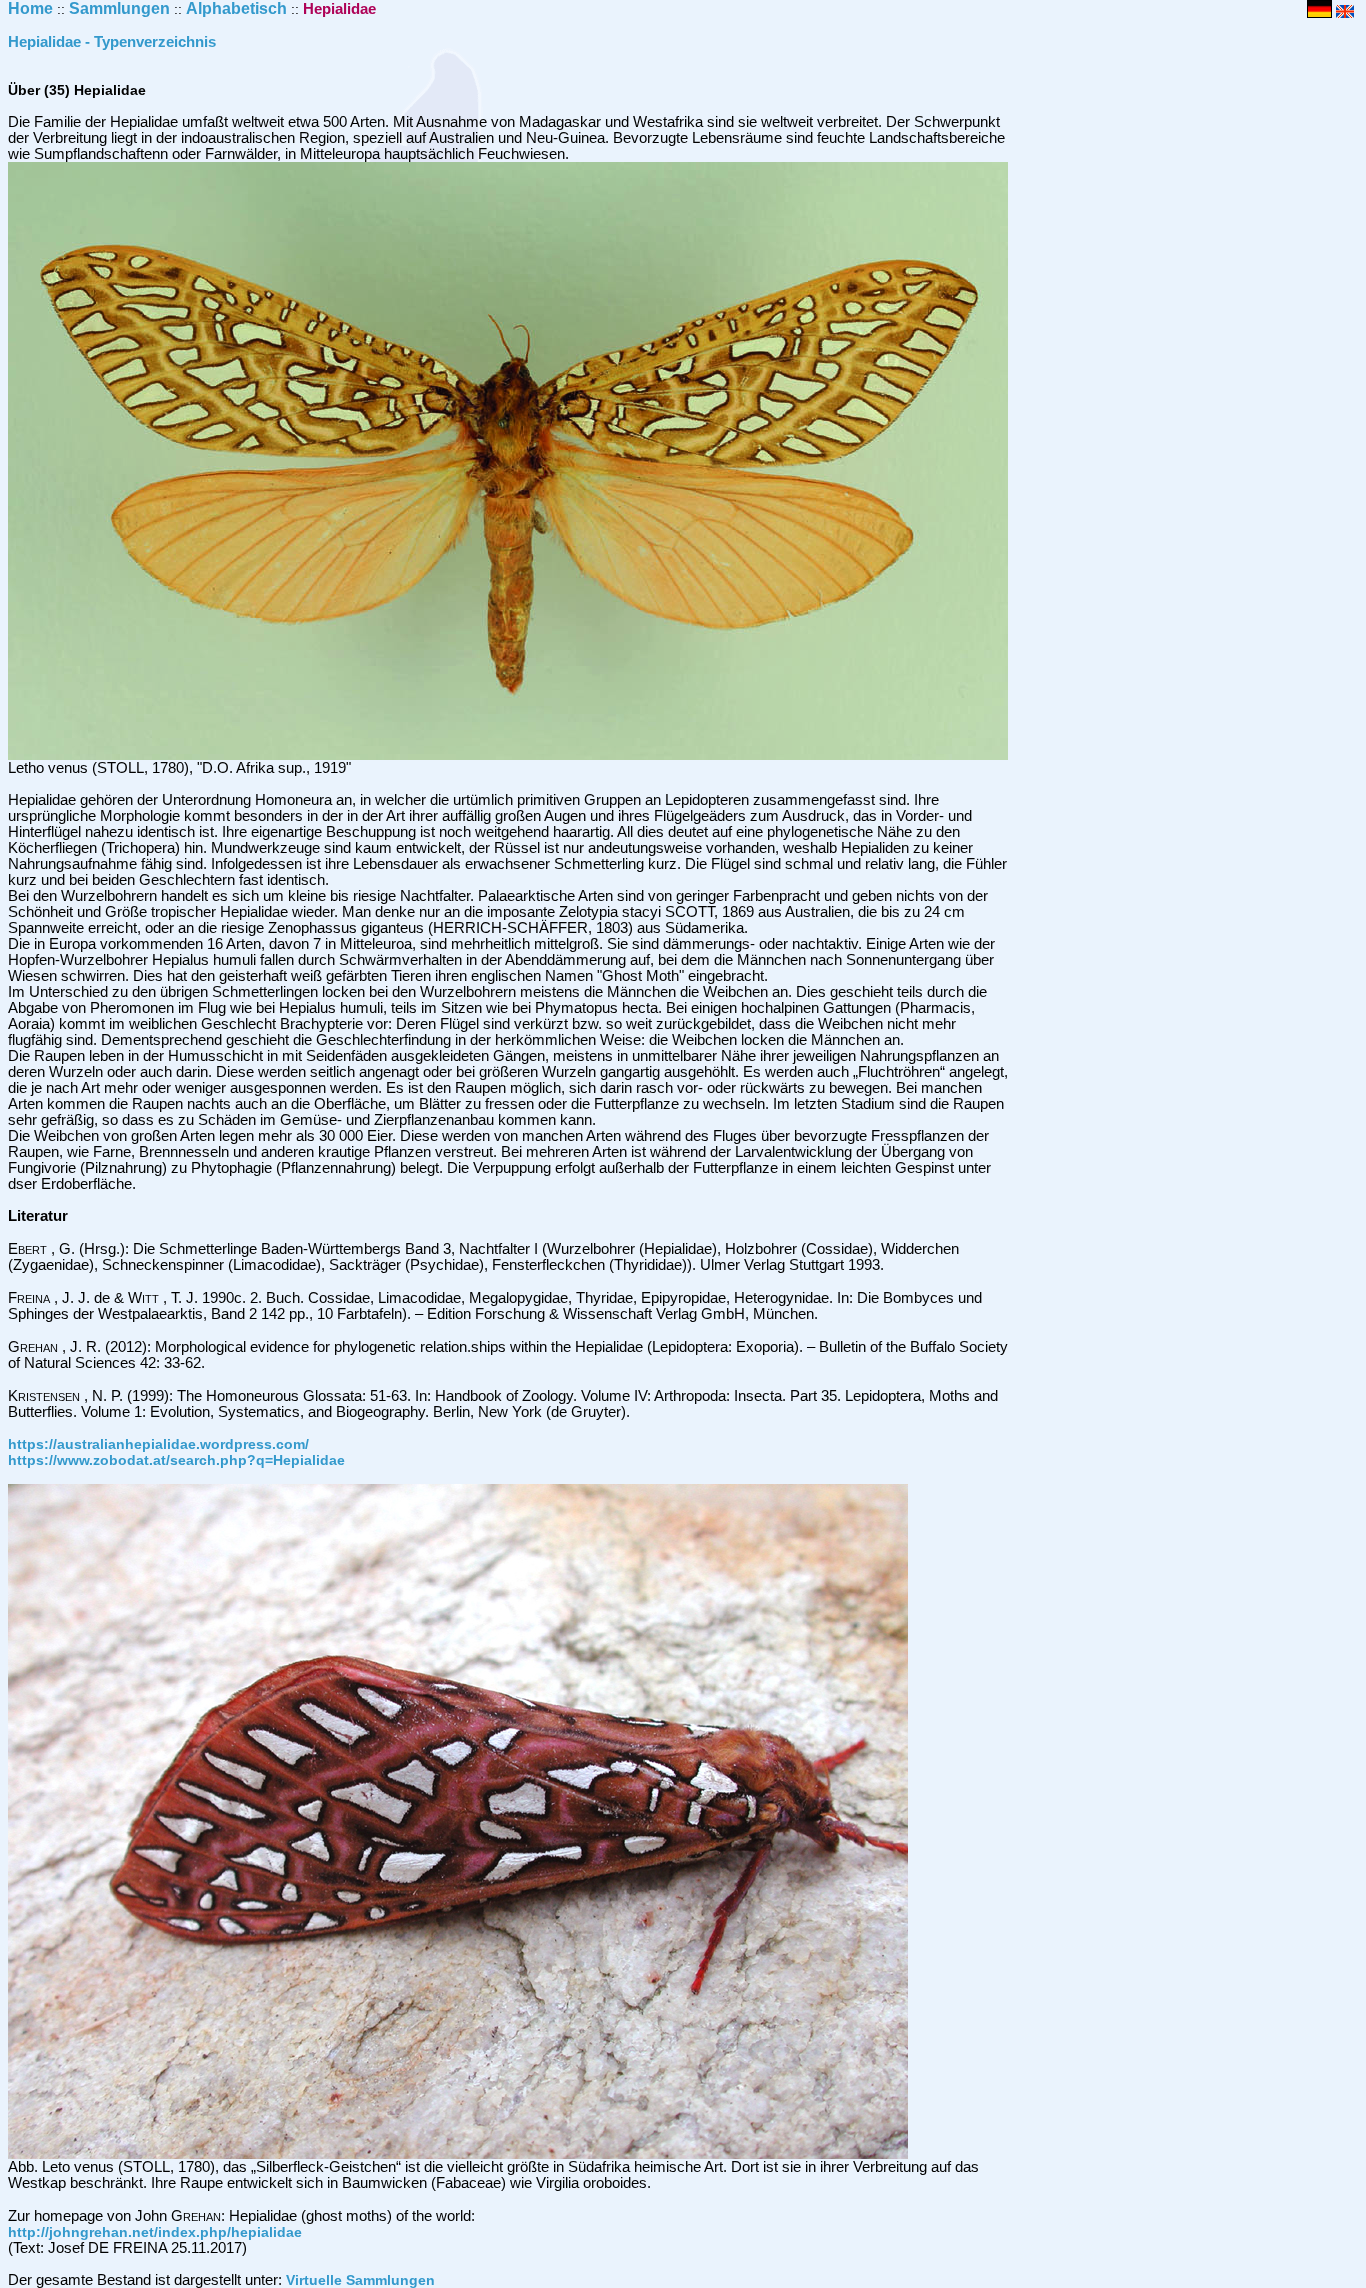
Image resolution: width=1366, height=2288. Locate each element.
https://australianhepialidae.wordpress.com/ (158, 1444)
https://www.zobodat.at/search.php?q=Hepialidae (176, 1460)
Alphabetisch (236, 8)
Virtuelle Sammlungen (360, 2280)
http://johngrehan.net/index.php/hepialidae (155, 2232)
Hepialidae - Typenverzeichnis (112, 42)
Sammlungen (119, 8)
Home (30, 8)
